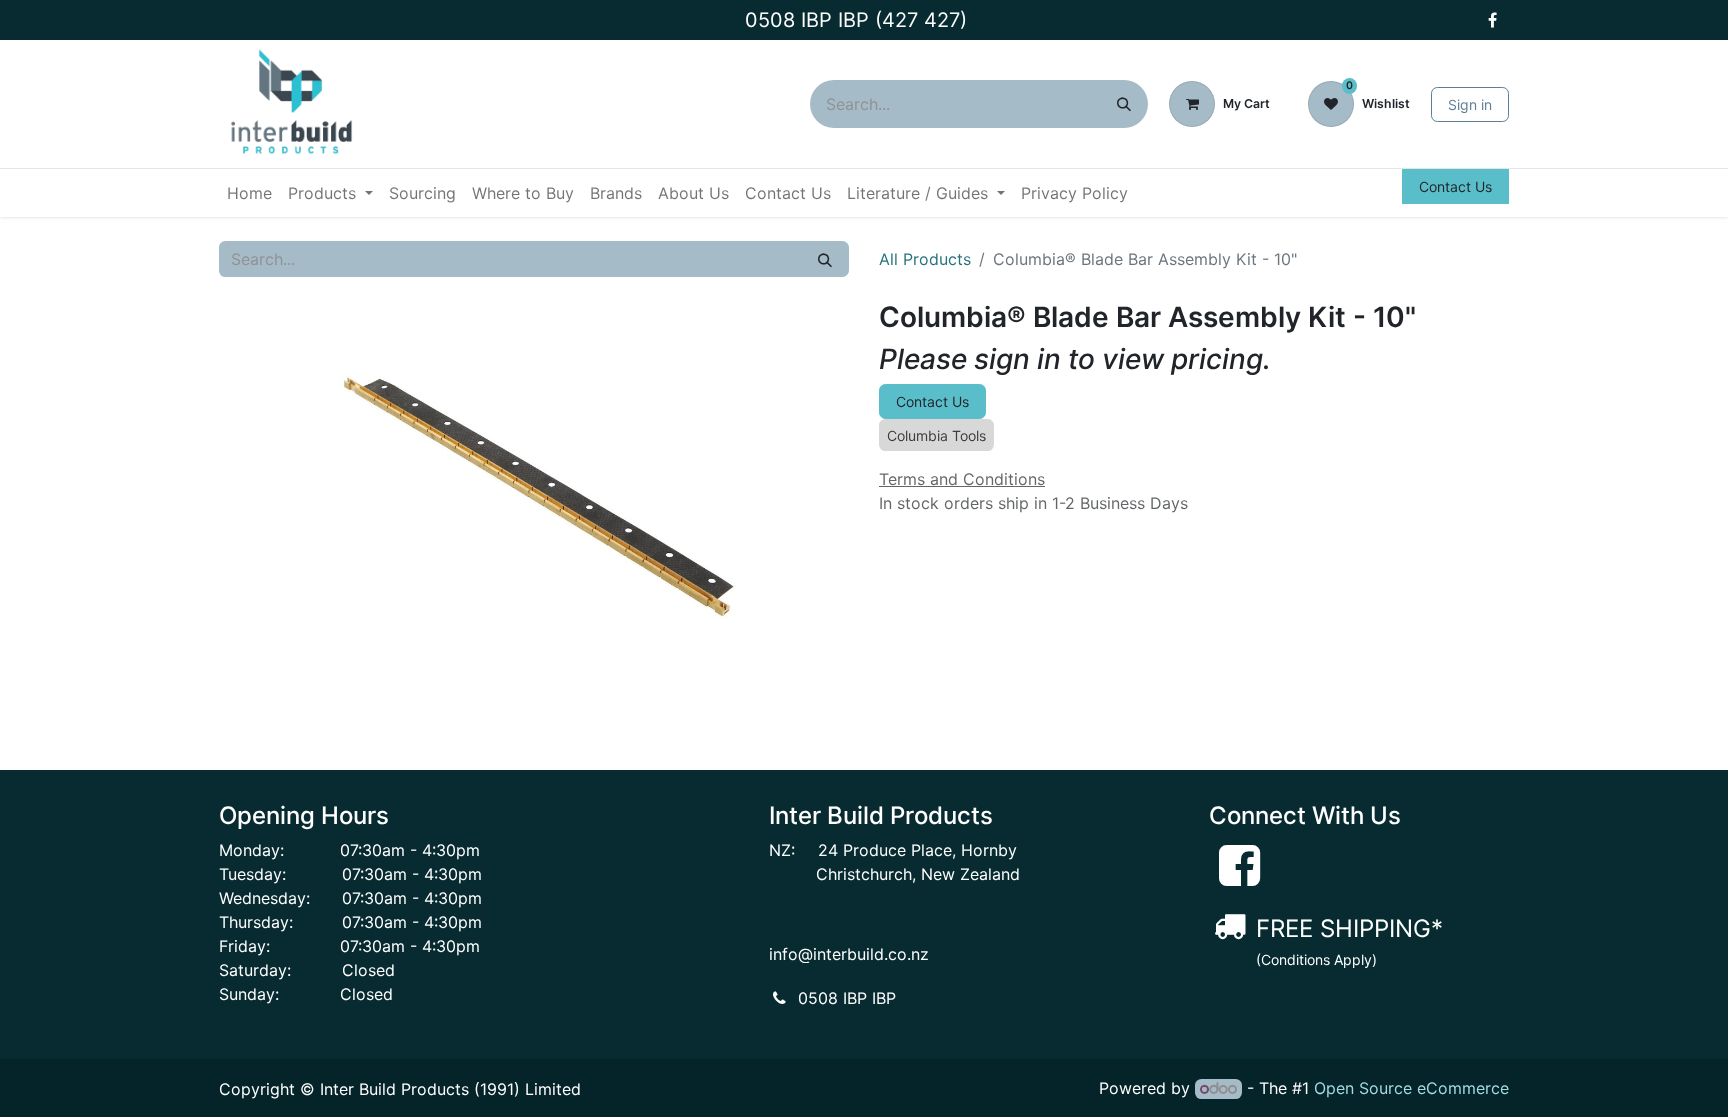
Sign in (1470, 104)
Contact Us (1455, 186)
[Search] (1124, 104)
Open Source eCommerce (1411, 1088)
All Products (925, 259)
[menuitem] (249, 193)
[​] (1492, 20)
